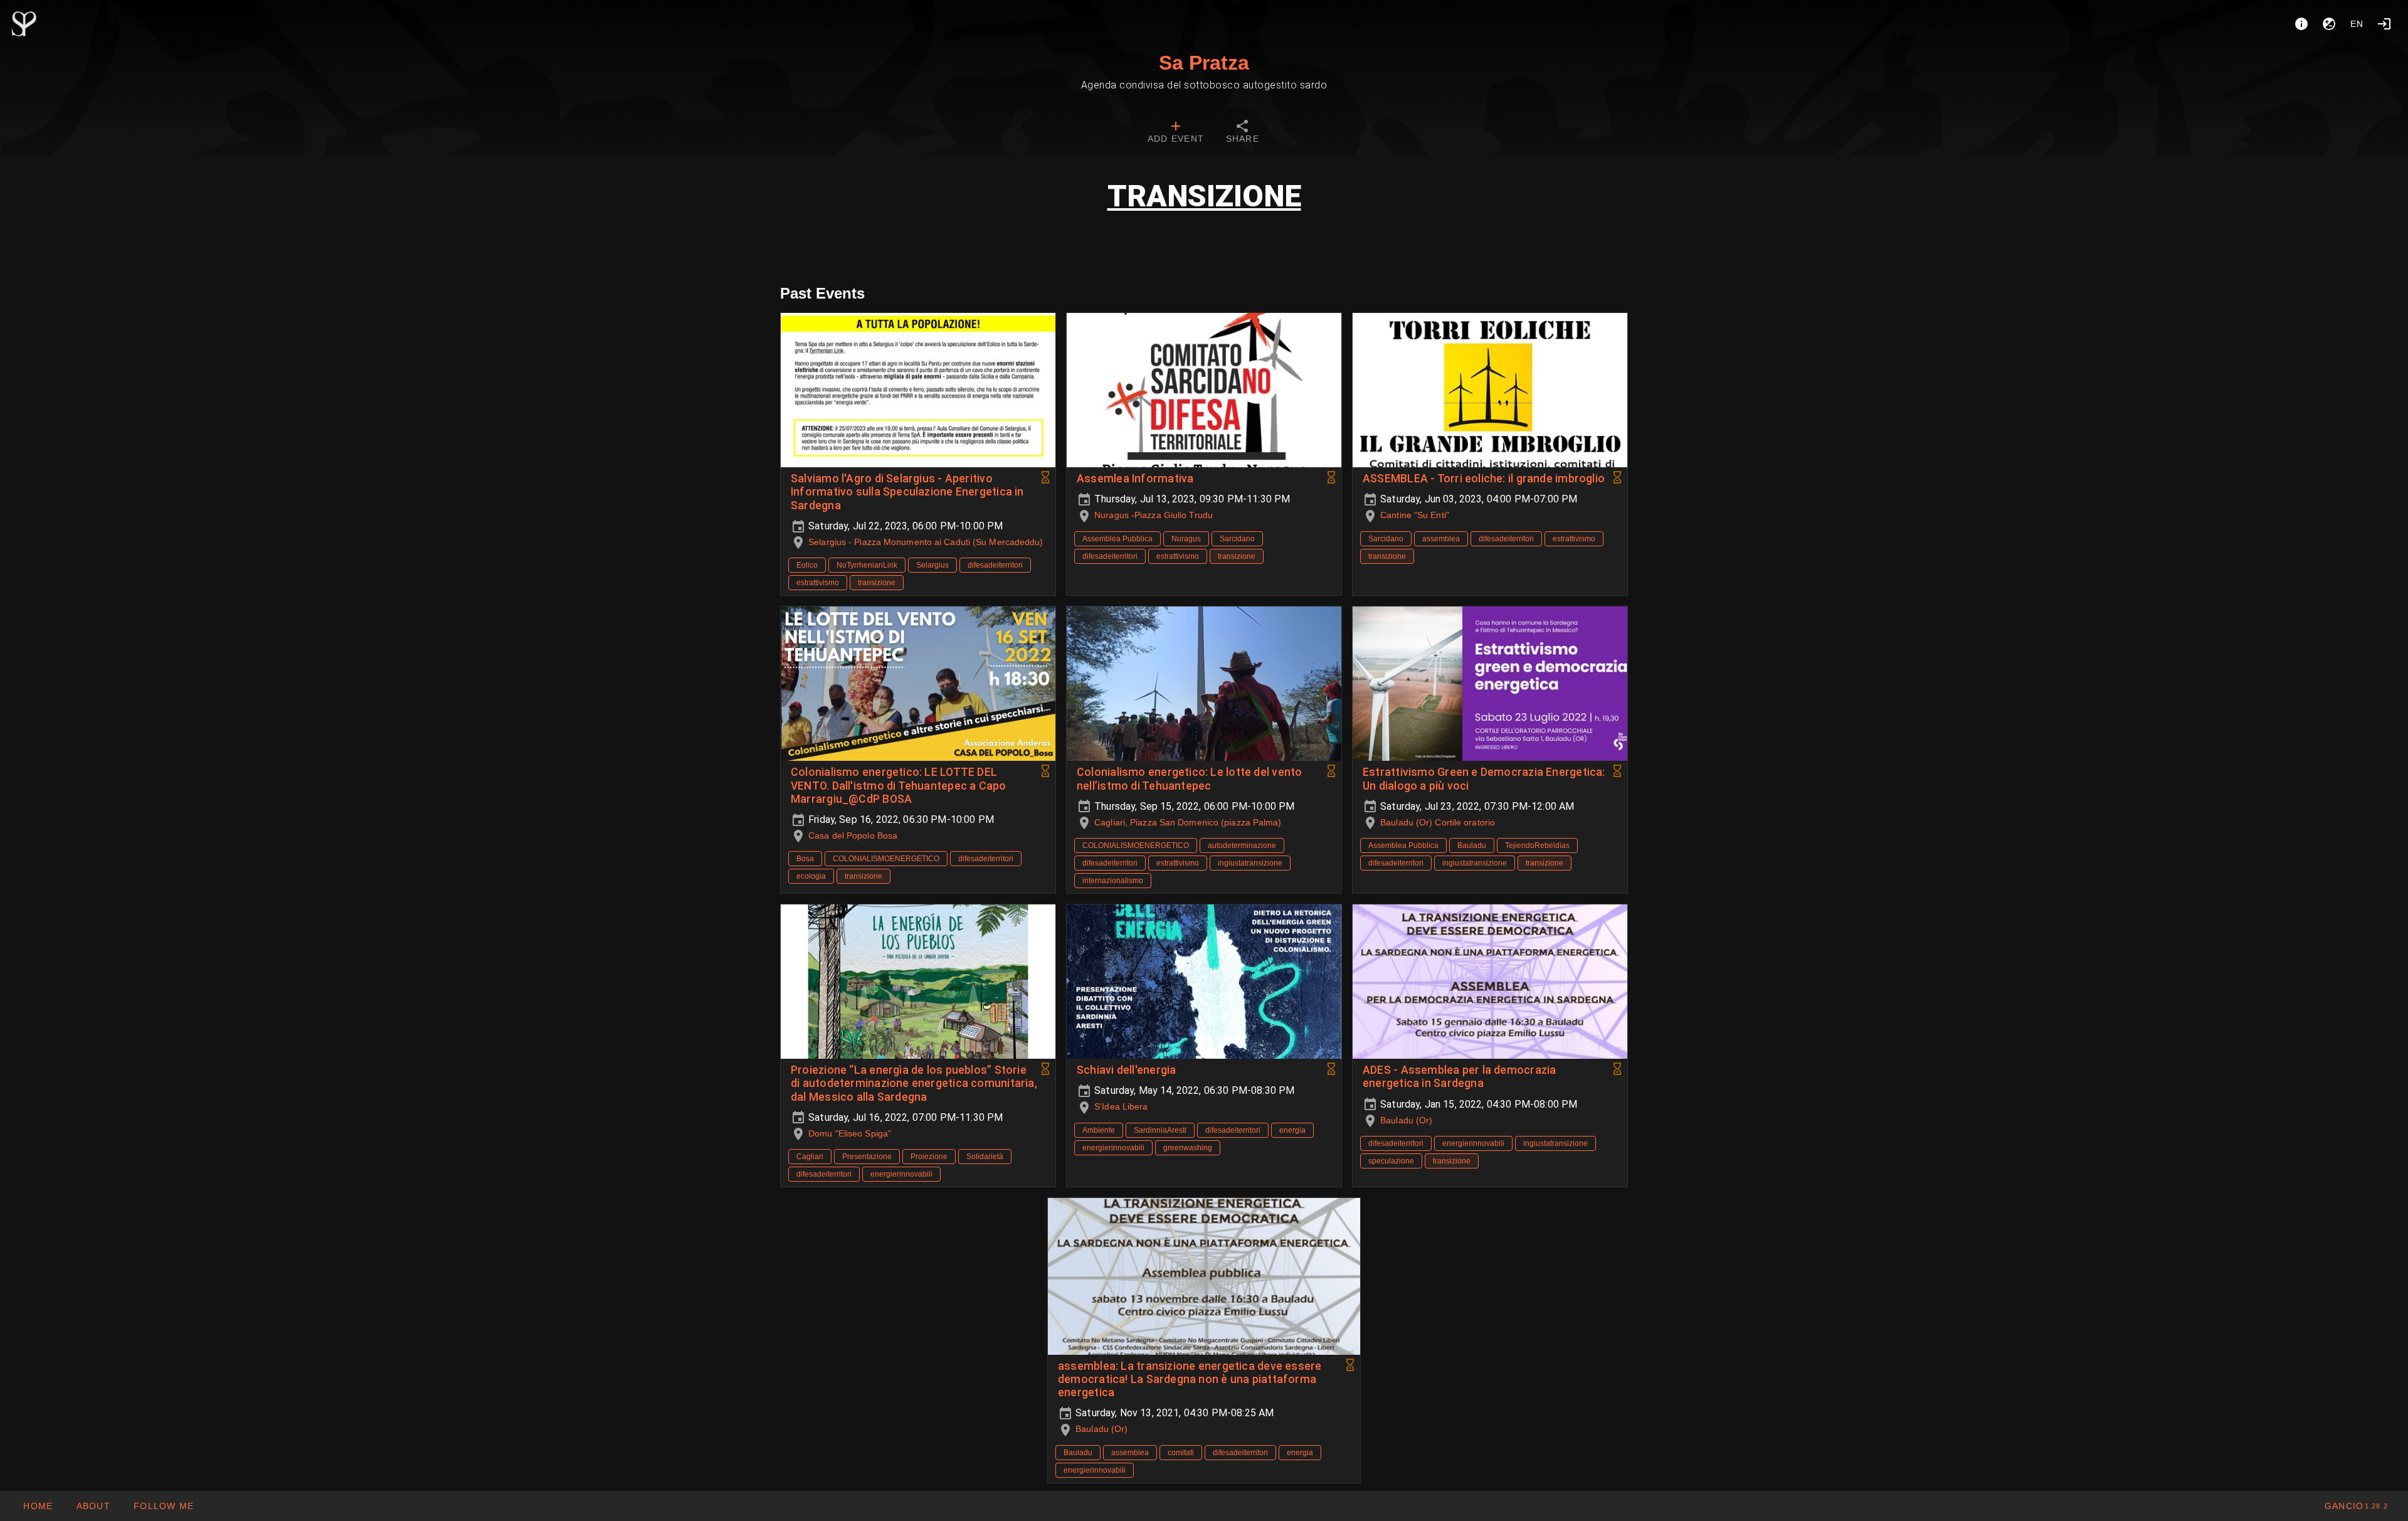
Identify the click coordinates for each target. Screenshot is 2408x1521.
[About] (2301, 24)
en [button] (2357, 24)
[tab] (1176, 133)
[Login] (2384, 24)
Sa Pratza (1204, 63)
